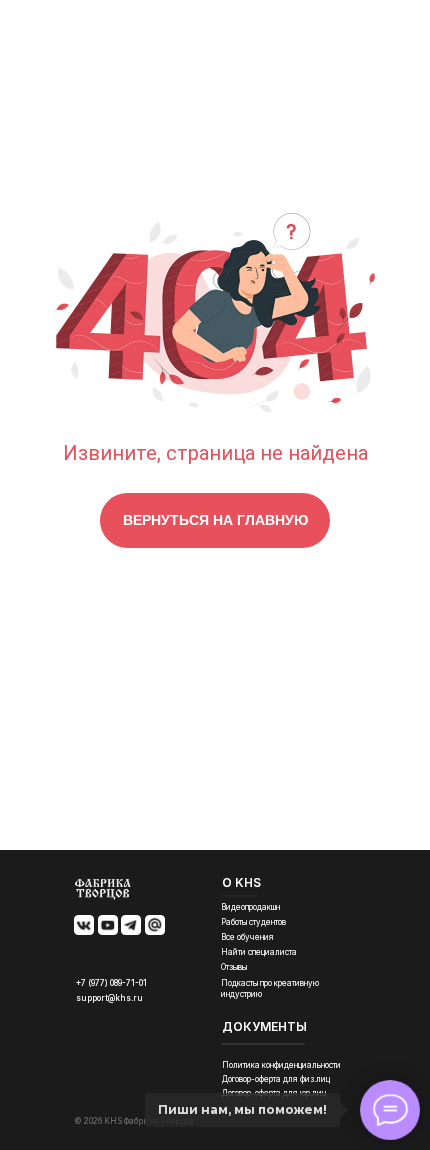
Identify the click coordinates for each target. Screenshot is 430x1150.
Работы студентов (253, 922)
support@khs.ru (109, 998)
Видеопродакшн (250, 907)
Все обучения (247, 937)
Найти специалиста (259, 952)
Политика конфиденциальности (281, 1065)
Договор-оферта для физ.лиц (276, 1079)
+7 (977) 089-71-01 (111, 983)
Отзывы (234, 967)
